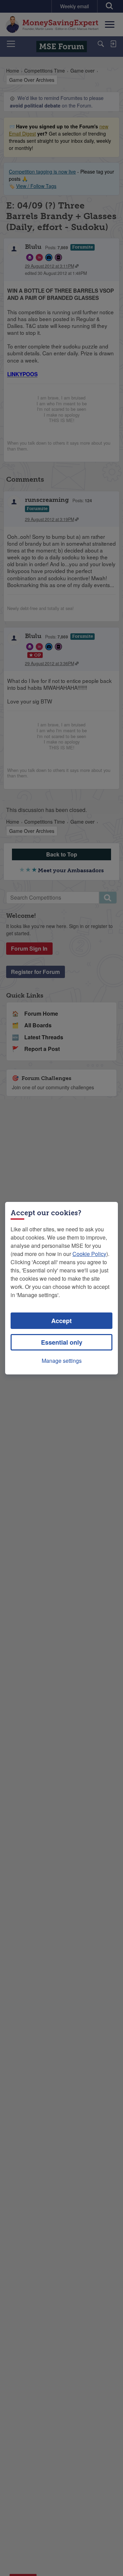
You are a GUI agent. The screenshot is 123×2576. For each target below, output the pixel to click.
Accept (61, 1321)
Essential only (62, 1342)
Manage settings (62, 1361)
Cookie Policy (89, 1254)
